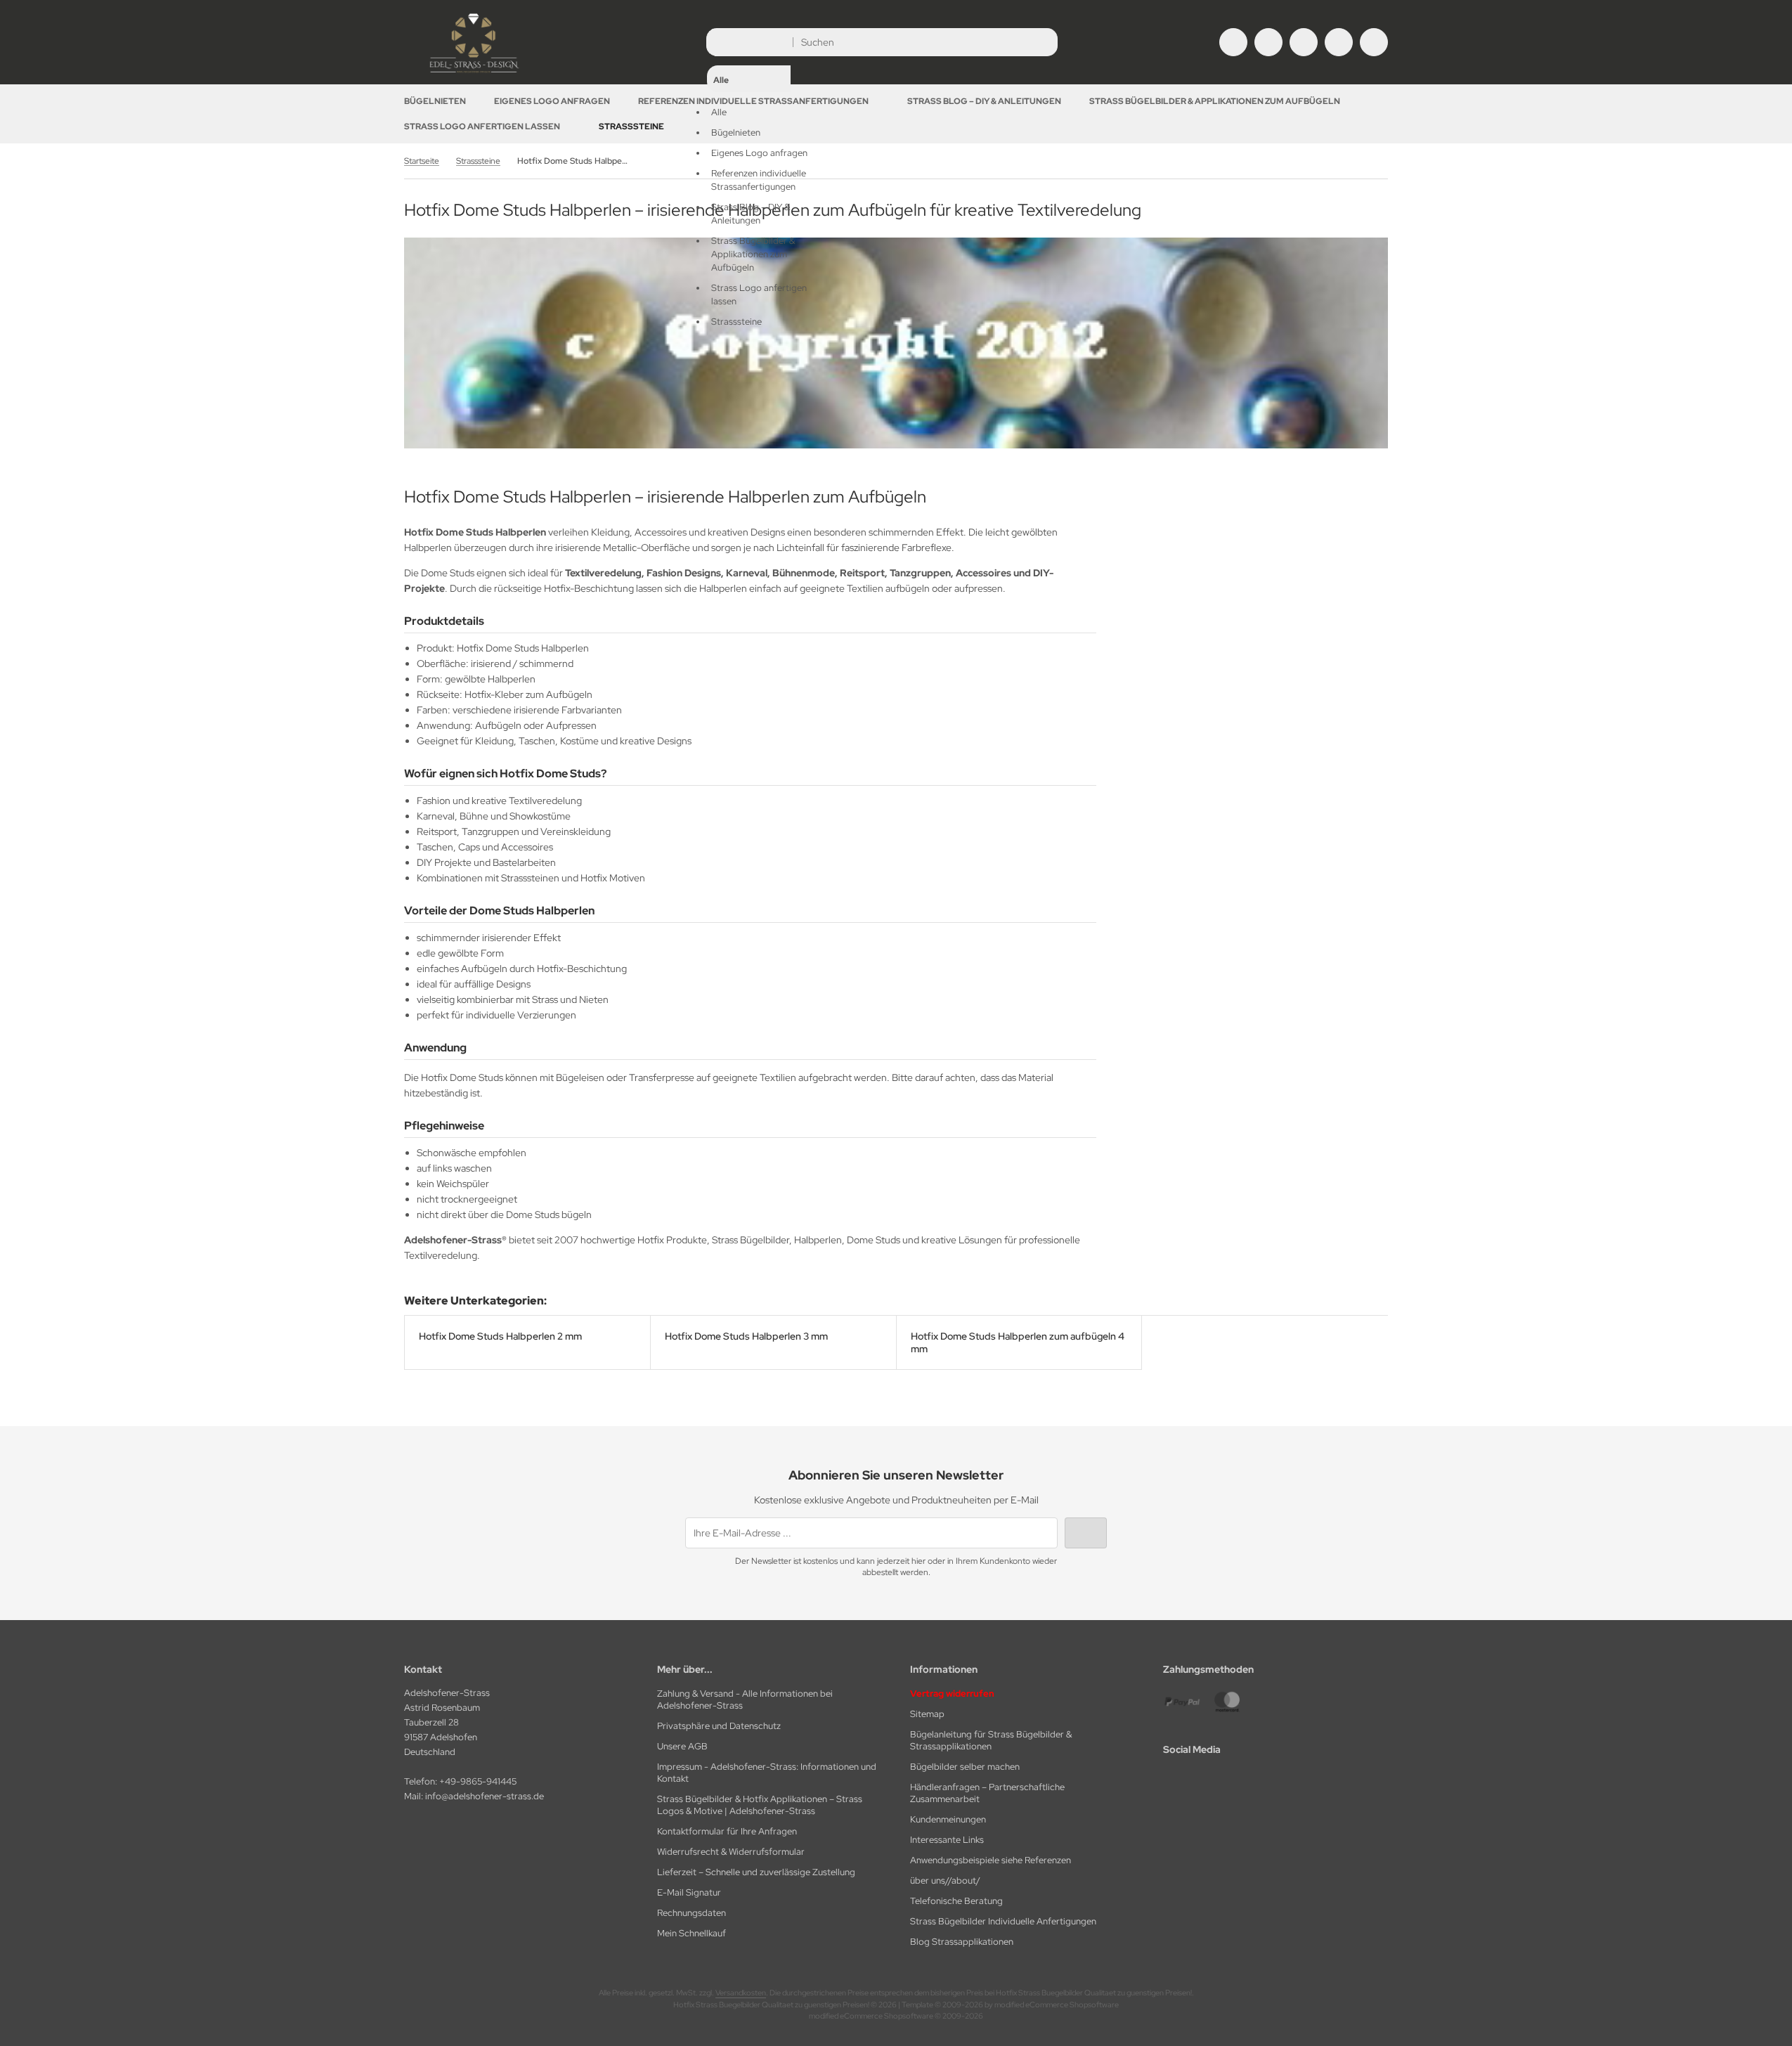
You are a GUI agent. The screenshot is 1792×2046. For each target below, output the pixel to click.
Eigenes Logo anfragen (552, 101)
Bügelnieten (435, 101)
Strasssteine (631, 127)
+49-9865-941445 (478, 1781)
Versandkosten (741, 1993)
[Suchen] (1043, 42)
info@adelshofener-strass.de (485, 1796)
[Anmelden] (1268, 42)
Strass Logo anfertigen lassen (482, 127)
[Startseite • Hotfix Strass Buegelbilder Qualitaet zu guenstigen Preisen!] (474, 74)
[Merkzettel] (1304, 42)
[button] (749, 180)
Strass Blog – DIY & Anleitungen (984, 101)
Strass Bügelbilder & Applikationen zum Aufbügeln (1215, 101)
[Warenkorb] (1339, 42)
